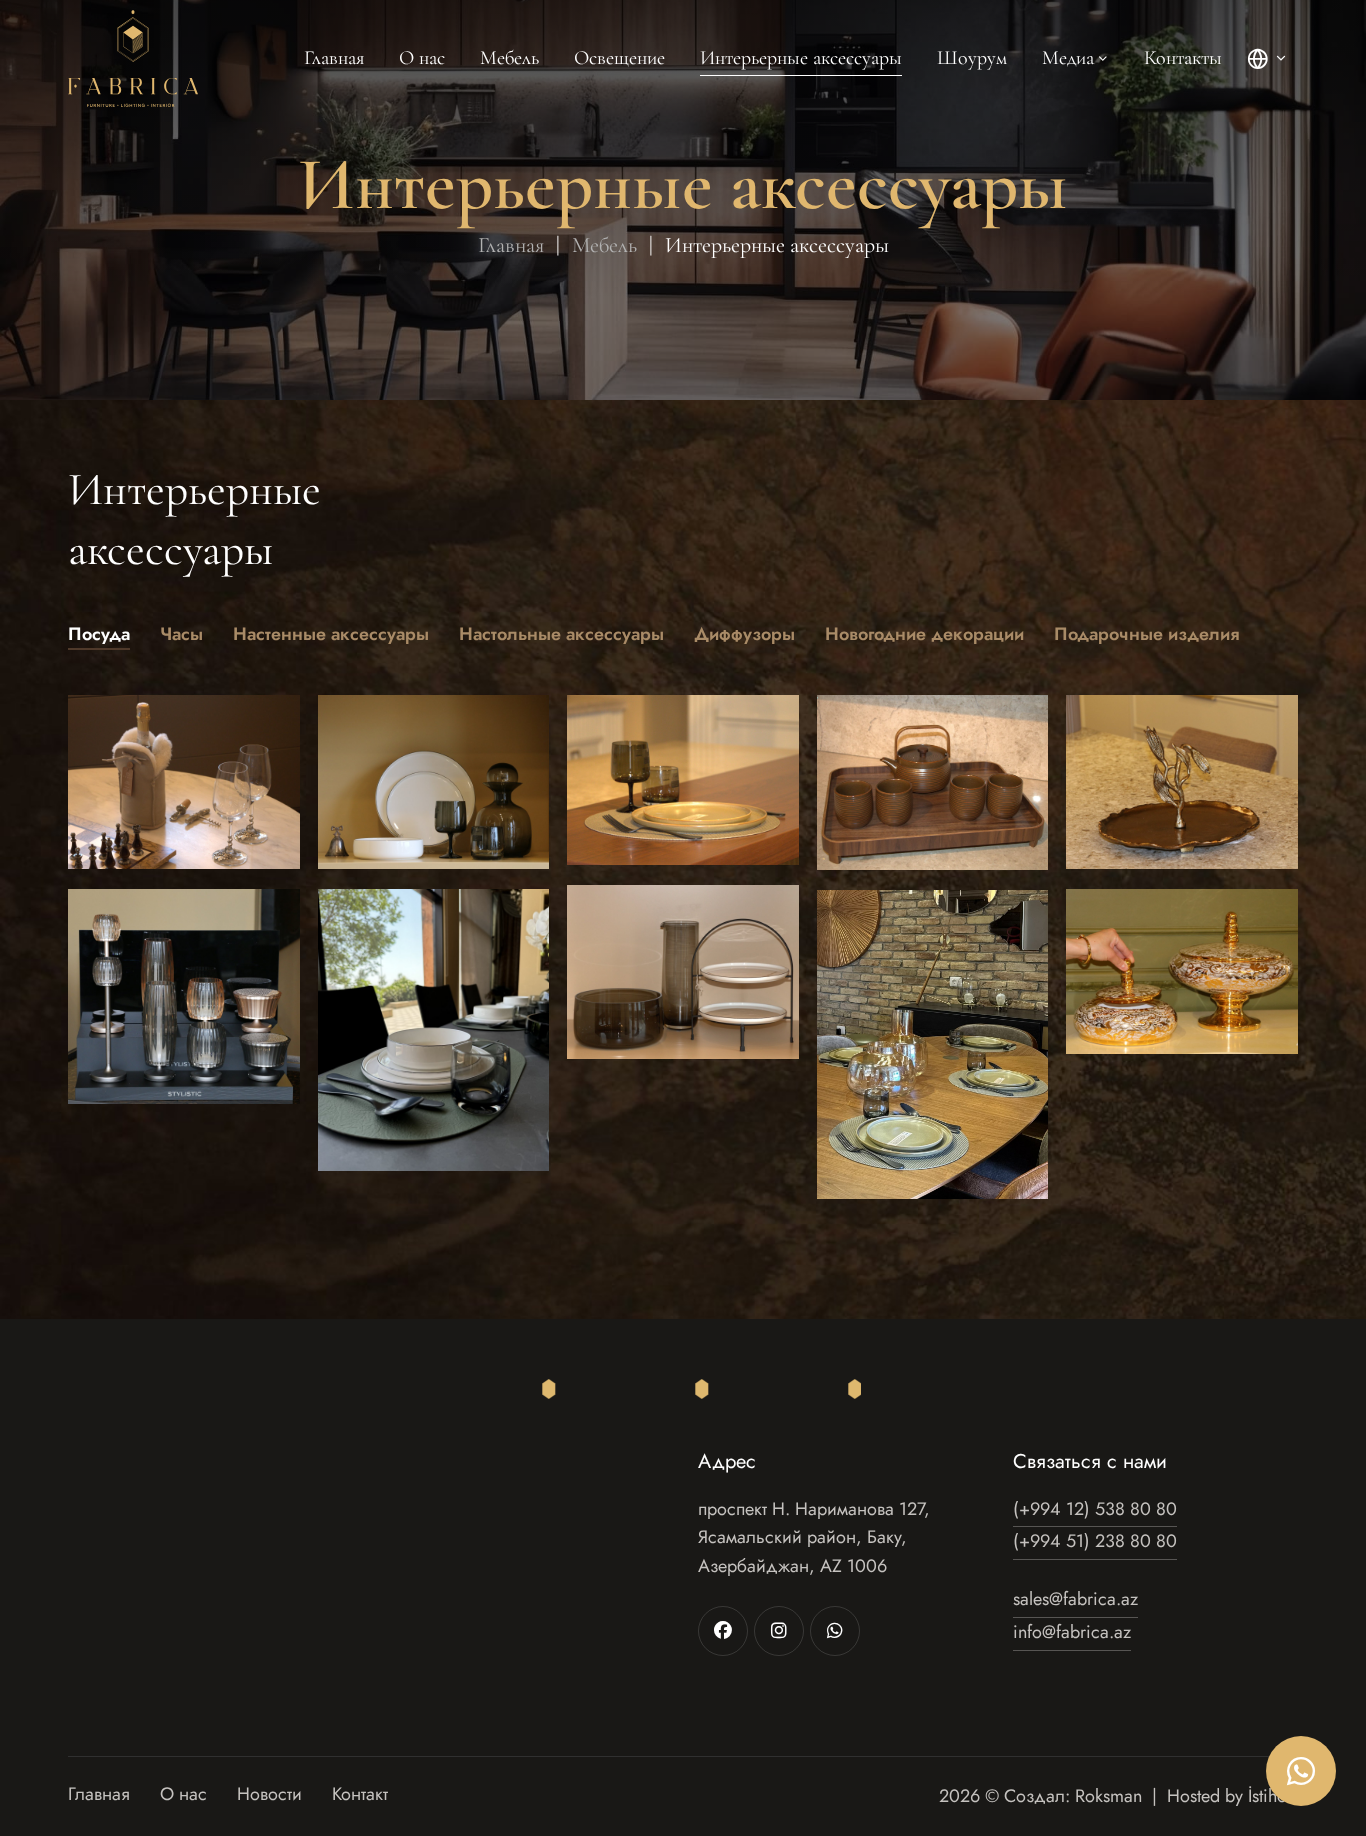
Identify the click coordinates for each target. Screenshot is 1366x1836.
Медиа (1068, 58)
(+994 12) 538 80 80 (1095, 1509)
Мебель (509, 58)
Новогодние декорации (924, 634)
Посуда (99, 634)
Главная (334, 58)
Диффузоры (744, 634)
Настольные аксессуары (561, 634)
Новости (269, 1795)
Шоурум (972, 58)
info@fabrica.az (1072, 1632)
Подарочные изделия (1146, 634)
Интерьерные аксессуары (801, 58)
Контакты (1183, 58)
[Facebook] (723, 1631)
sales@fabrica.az (1075, 1599)
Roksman (1108, 1796)
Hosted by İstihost (1232, 1796)
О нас (422, 58)
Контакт (360, 1795)
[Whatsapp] (835, 1631)
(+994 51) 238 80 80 (1095, 1541)
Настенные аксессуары (331, 634)
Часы (181, 634)
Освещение (619, 58)
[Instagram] (779, 1631)
